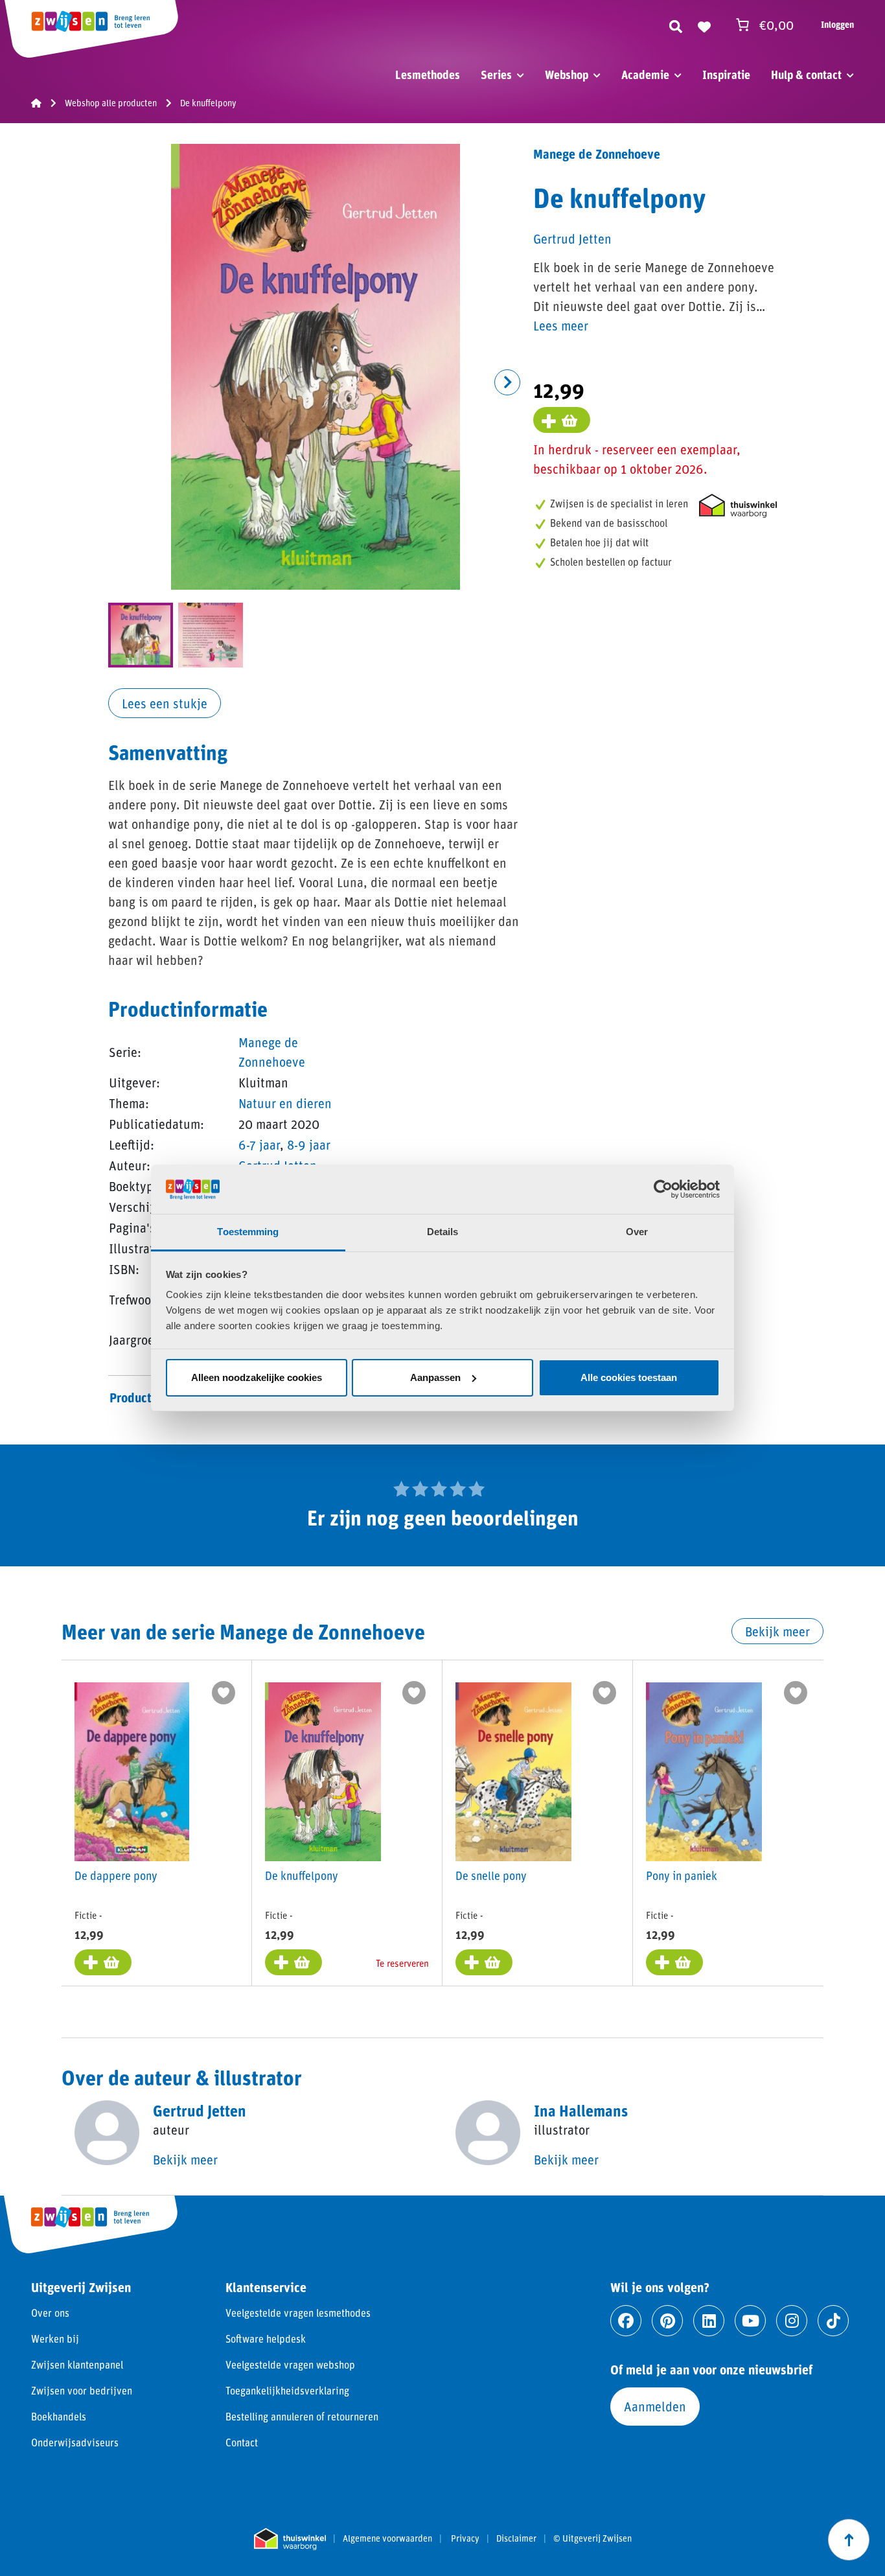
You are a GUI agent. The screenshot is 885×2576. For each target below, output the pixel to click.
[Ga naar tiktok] (833, 2321)
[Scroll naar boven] (849, 2540)
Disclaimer (516, 2538)
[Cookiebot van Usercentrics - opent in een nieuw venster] (663, 1189)
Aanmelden (655, 2406)
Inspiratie (726, 75)
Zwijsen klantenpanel (77, 2364)
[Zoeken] (676, 25)
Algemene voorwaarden (387, 2538)
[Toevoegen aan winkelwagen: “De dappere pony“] (103, 1962)
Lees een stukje (165, 703)
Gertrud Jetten (572, 238)
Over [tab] (637, 1232)
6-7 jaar (259, 1144)
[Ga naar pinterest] (667, 2321)
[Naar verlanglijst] (704, 25)
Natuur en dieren (285, 1103)
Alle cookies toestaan (629, 1377)
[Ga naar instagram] (792, 2321)
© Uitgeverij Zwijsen (592, 2538)
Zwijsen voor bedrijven (82, 2390)
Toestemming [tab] (248, 1232)
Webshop (567, 75)
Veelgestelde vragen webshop (290, 2364)
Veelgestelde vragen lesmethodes (298, 2313)
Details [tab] (443, 1232)
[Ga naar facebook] (626, 2321)
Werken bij (55, 2338)
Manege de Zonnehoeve (597, 154)
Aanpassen (435, 1377)
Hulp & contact (806, 75)
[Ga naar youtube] (750, 2321)
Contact (242, 2442)
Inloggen (837, 24)
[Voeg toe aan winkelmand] (562, 420)
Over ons (50, 2313)
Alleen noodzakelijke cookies (257, 1377)
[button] (507, 382)
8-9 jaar (309, 1144)
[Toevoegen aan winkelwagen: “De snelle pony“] (484, 1962)
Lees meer (561, 325)
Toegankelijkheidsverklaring (287, 2390)
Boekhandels (59, 2416)
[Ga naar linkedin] (709, 2321)
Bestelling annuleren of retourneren (302, 2416)
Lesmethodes (428, 75)
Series (496, 75)
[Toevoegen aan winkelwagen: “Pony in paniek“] (674, 1962)
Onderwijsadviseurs (75, 2442)
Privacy (465, 2538)
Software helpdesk (266, 2338)
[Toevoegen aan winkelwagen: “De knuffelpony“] (293, 1962)
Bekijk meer (777, 1631)
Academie (645, 75)
